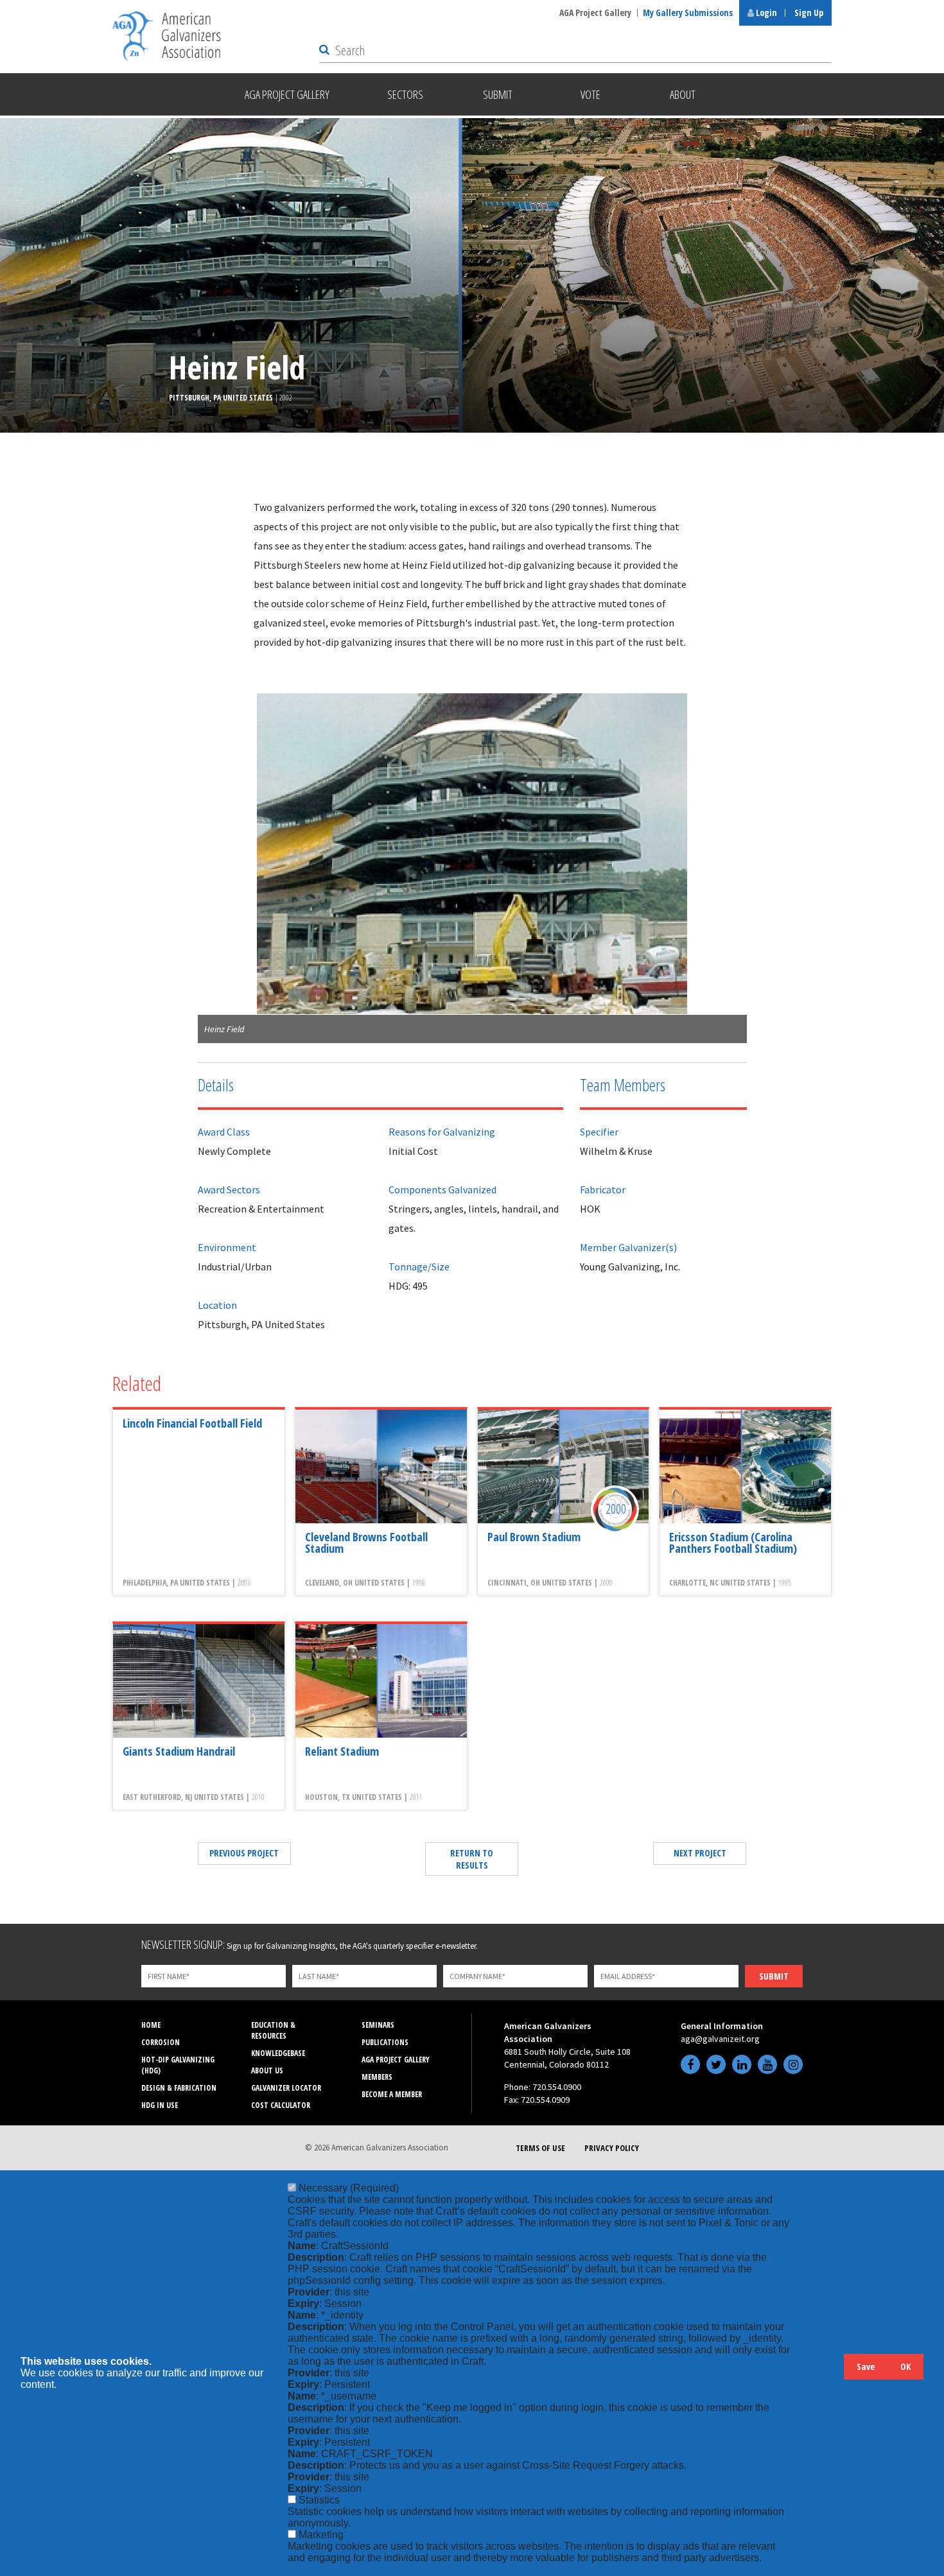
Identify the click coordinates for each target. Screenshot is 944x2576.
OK (905, 2366)
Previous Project (244, 1853)
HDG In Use (160, 2105)
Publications (385, 2042)
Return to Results (472, 1859)
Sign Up (809, 13)
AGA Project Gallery (595, 13)
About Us (267, 2070)
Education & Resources (273, 2030)
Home (151, 2025)
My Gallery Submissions (688, 13)
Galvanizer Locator (286, 2088)
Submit (774, 1976)
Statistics (319, 2500)
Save (866, 2366)
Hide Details (828, 2373)
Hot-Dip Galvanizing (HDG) (178, 2065)
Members (377, 2077)
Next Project (700, 1853)
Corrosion (161, 2042)
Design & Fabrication (179, 2088)
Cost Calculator (281, 2105)
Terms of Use (540, 2148)
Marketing (321, 2535)
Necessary (349, 2188)
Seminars (378, 2025)
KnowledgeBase (278, 2053)
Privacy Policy (612, 2148)
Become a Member (392, 2094)
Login (765, 13)
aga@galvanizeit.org (720, 2039)
